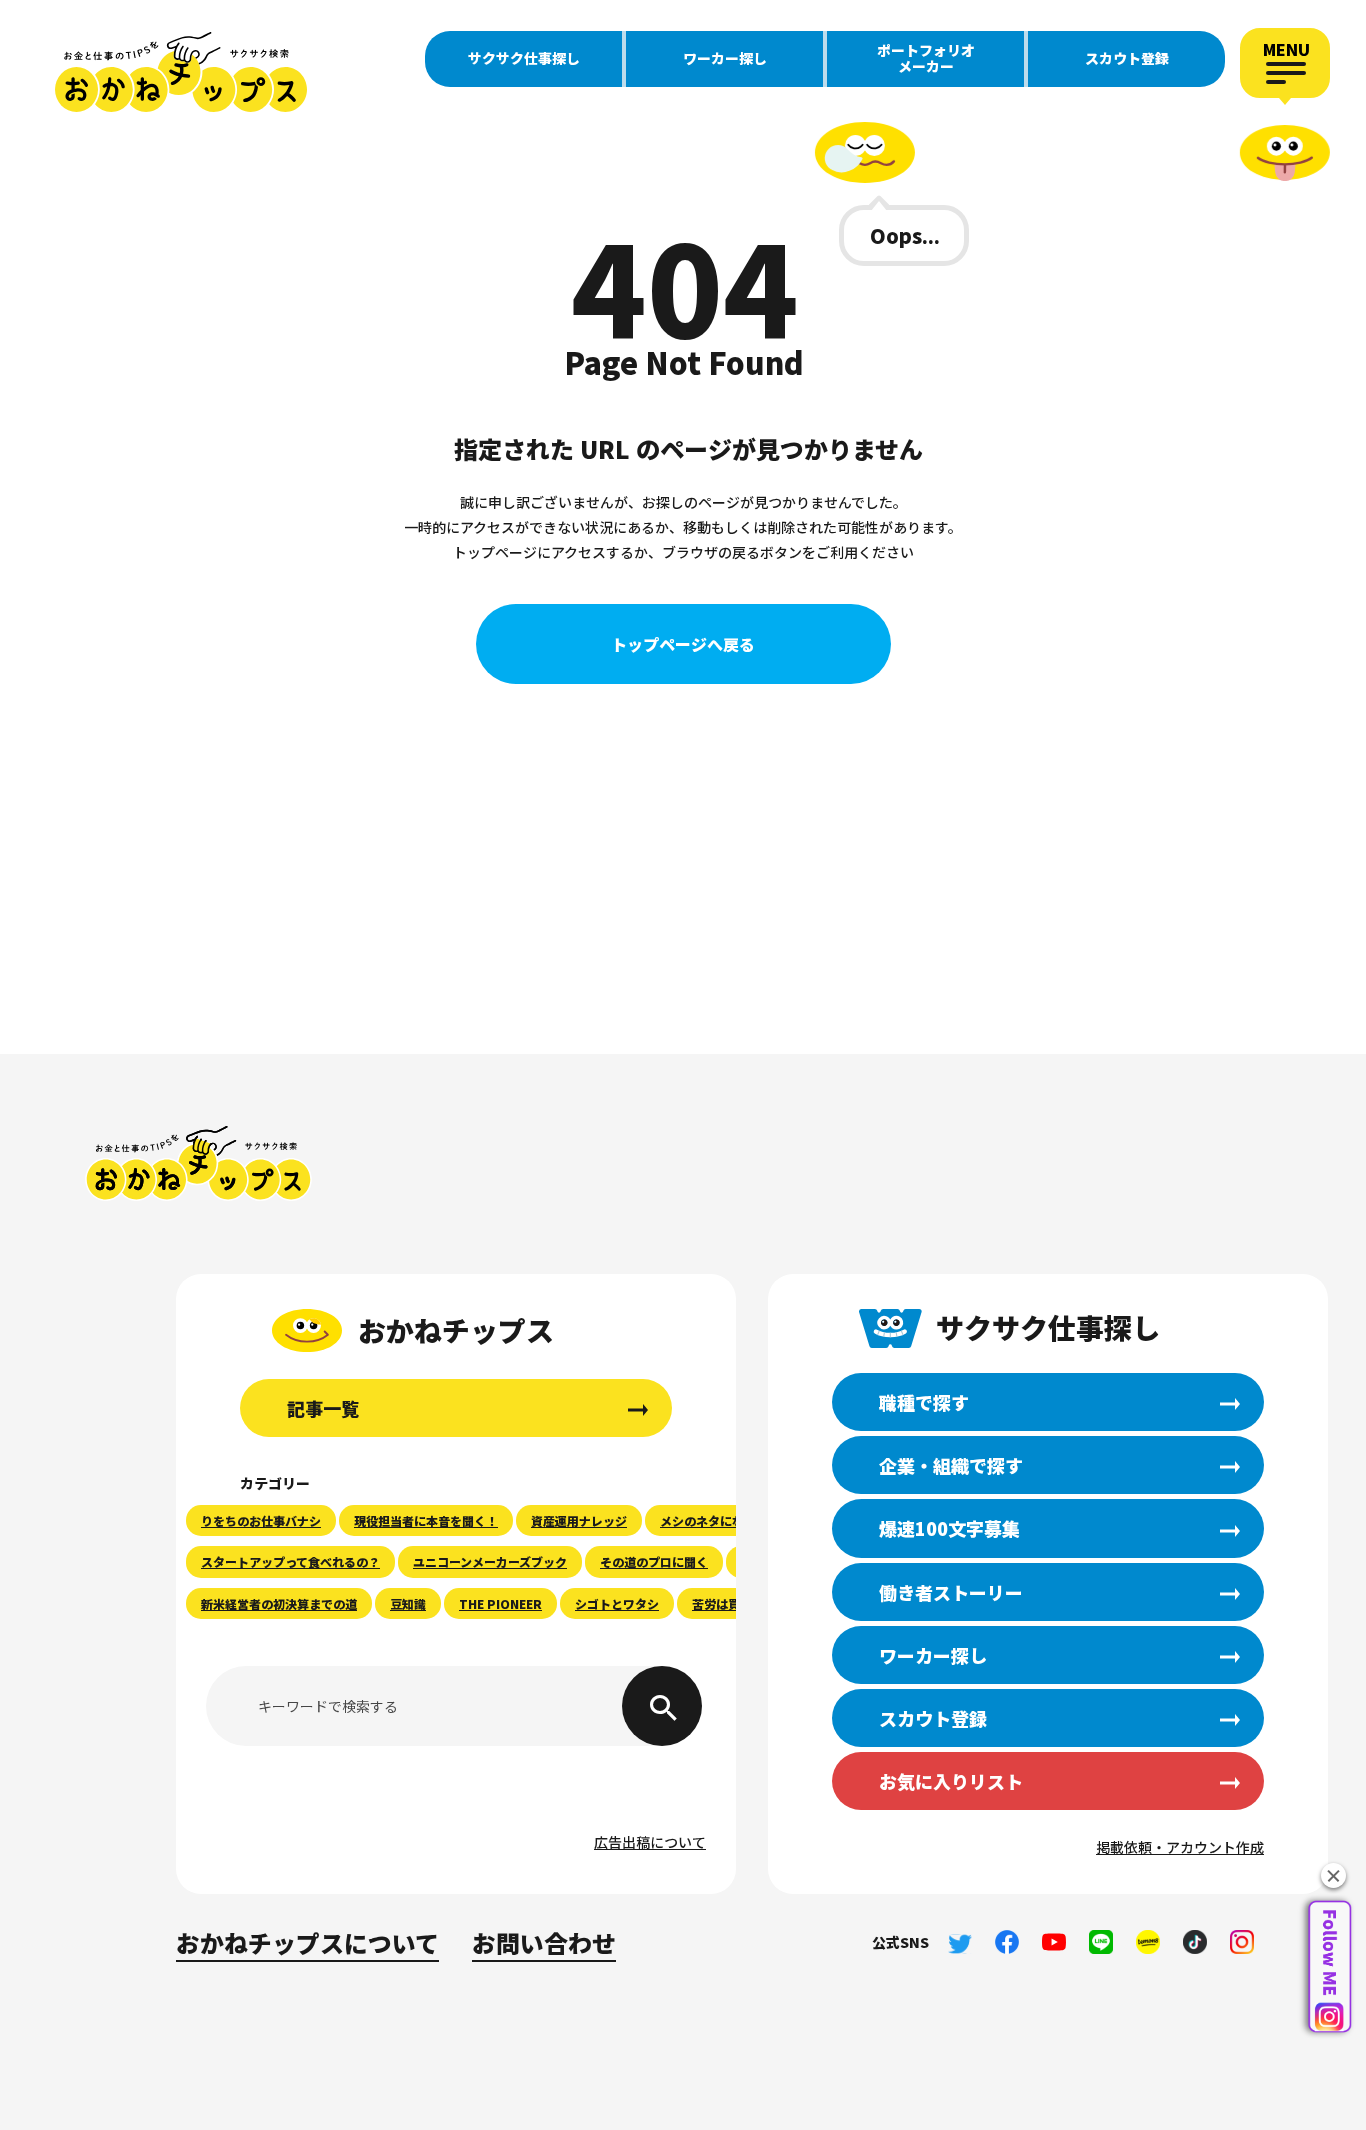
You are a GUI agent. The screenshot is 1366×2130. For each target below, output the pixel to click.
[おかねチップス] (180, 72)
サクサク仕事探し (524, 58)
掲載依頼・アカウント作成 (1180, 1847)
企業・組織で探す (951, 1465)
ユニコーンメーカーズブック (490, 1561)
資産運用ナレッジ (579, 1520)
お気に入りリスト (951, 1781)
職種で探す (924, 1402)
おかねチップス (198, 1163)
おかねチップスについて (307, 1942)
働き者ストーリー (951, 1592)
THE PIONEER (500, 1603)
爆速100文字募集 (949, 1528)
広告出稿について (650, 1842)
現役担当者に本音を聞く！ (426, 1520)
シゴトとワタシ (617, 1603)
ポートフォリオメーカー (926, 58)
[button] (1333, 1875)
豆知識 (408, 1603)
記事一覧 (323, 1408)
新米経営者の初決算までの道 (279, 1603)
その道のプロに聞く (654, 1561)
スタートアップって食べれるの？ (290, 1561)
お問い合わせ (544, 1942)
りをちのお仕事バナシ (261, 1520)
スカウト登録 (1127, 58)
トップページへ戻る (683, 644)
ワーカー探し (725, 58)
